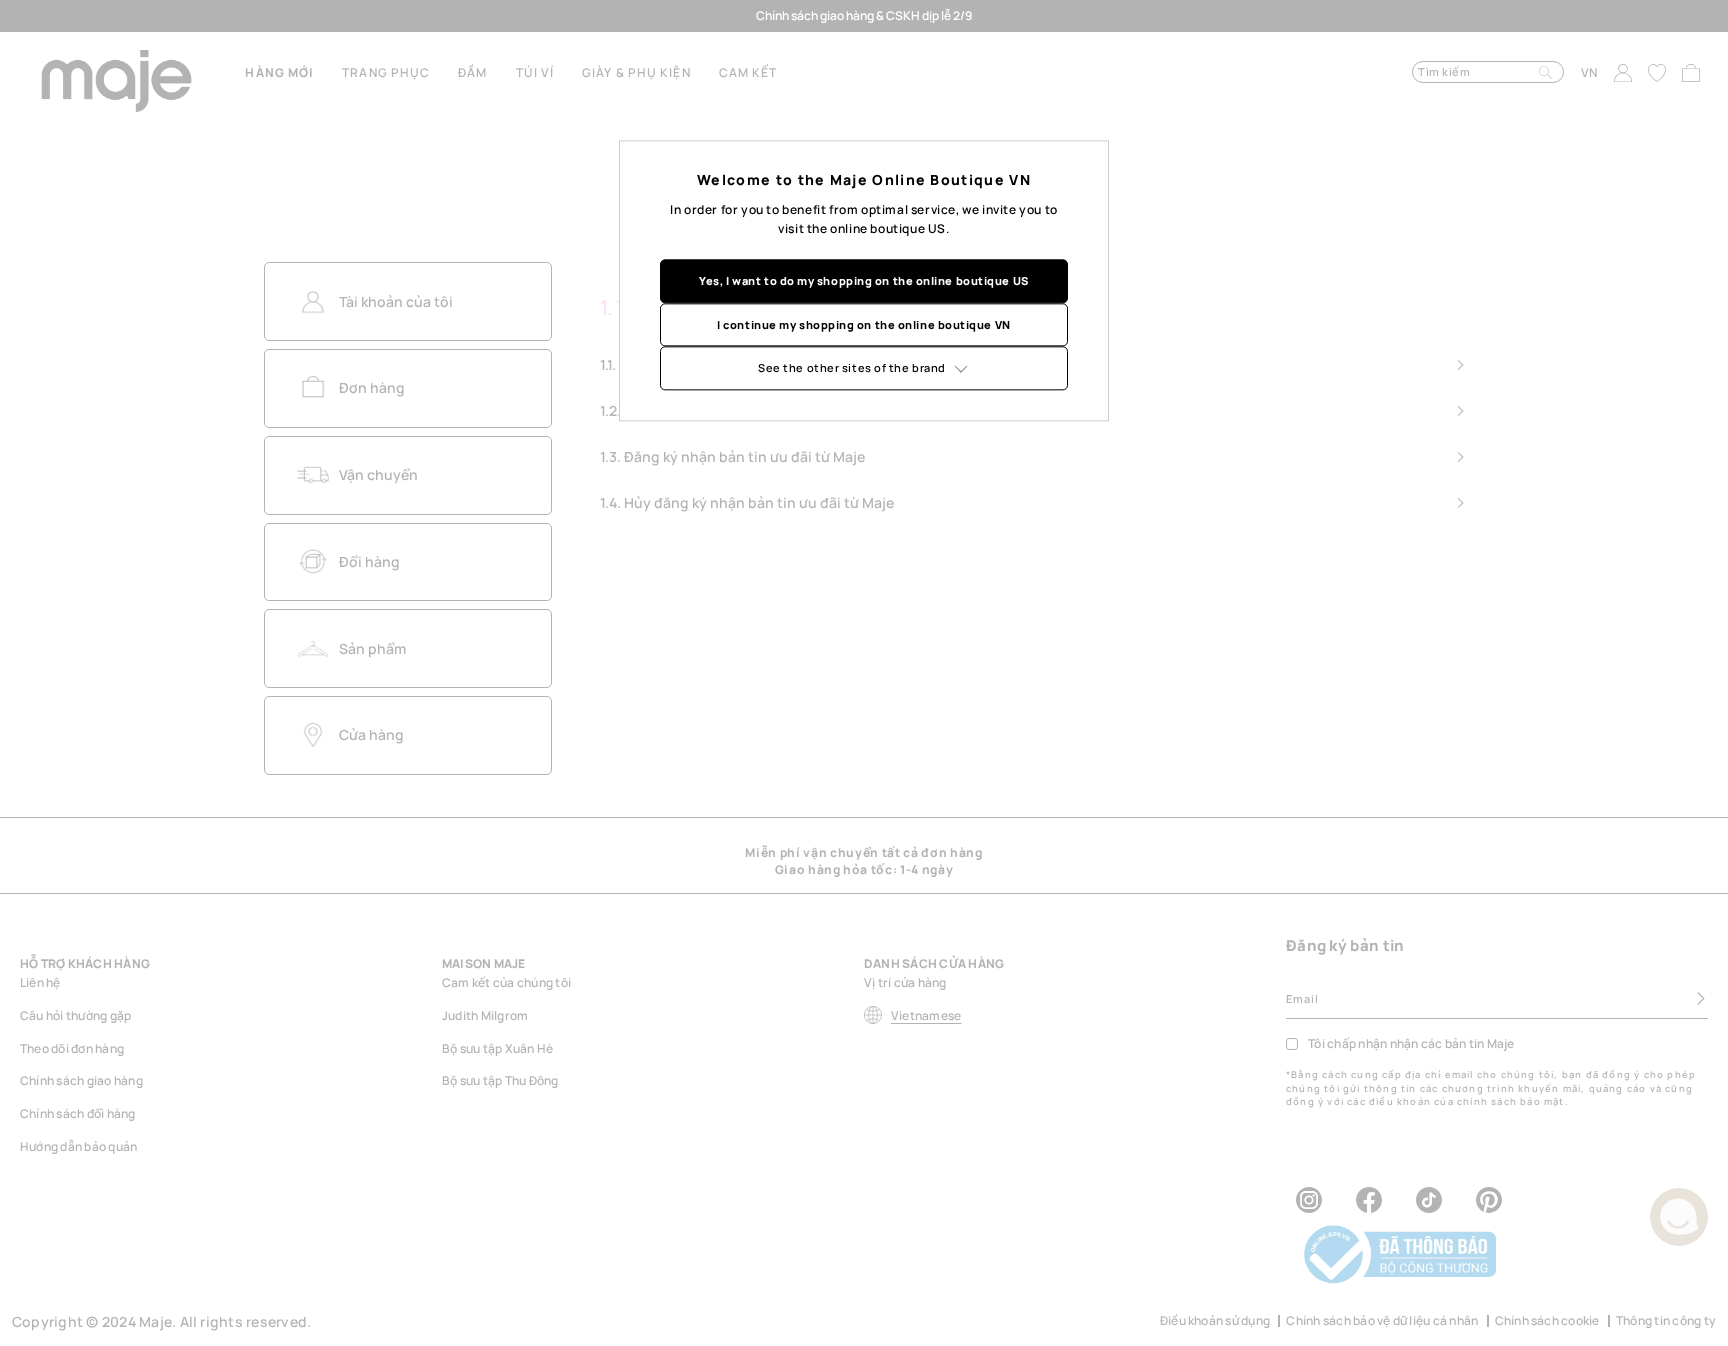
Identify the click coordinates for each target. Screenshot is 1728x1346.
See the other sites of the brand (852, 367)
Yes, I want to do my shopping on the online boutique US (863, 280)
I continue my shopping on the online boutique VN (863, 324)
